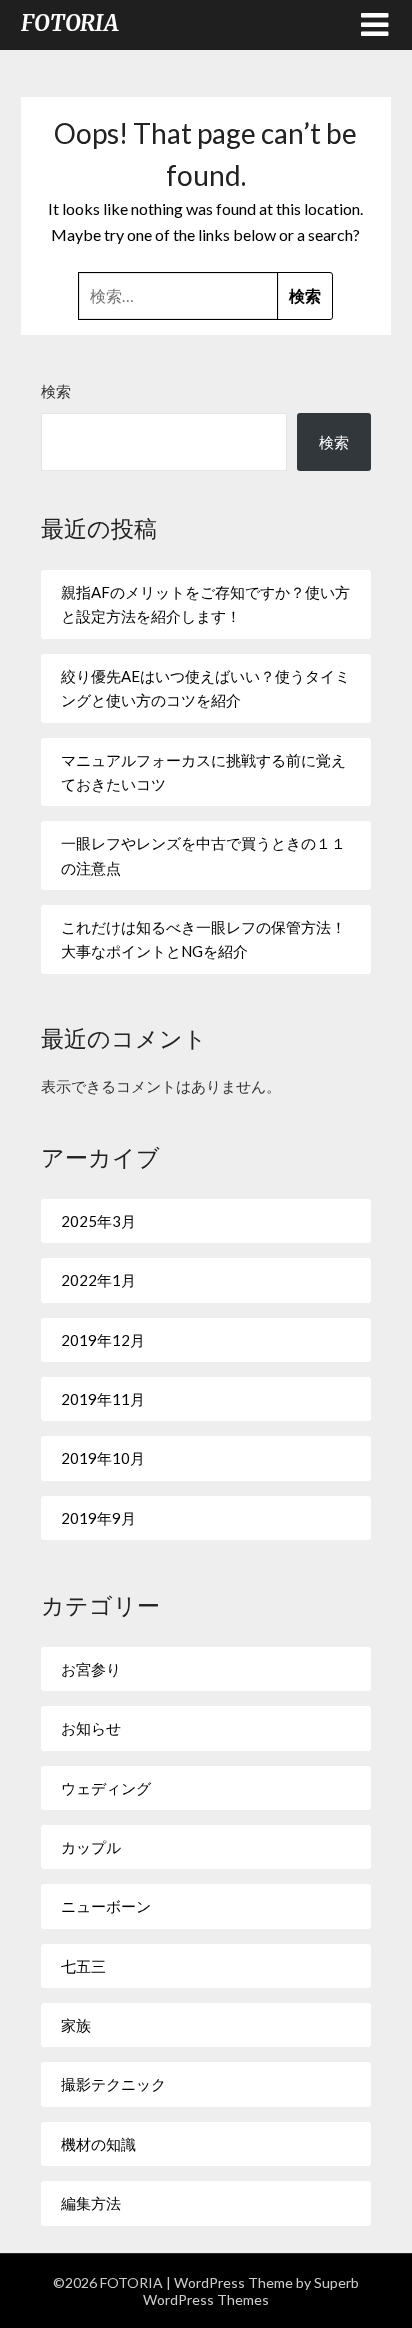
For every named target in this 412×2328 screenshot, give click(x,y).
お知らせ (91, 1728)
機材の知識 (98, 2144)
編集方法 (91, 2203)
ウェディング (106, 1788)
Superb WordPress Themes (251, 2291)
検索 (56, 391)
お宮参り (91, 1669)
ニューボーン (106, 1906)
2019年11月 (103, 1399)
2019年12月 (103, 1340)
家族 (76, 2025)
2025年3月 (98, 1221)
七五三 (83, 1966)
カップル (91, 1847)
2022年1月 (98, 1280)
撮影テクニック (113, 2084)
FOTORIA (70, 23)
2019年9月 (98, 1518)
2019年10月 (103, 1458)
